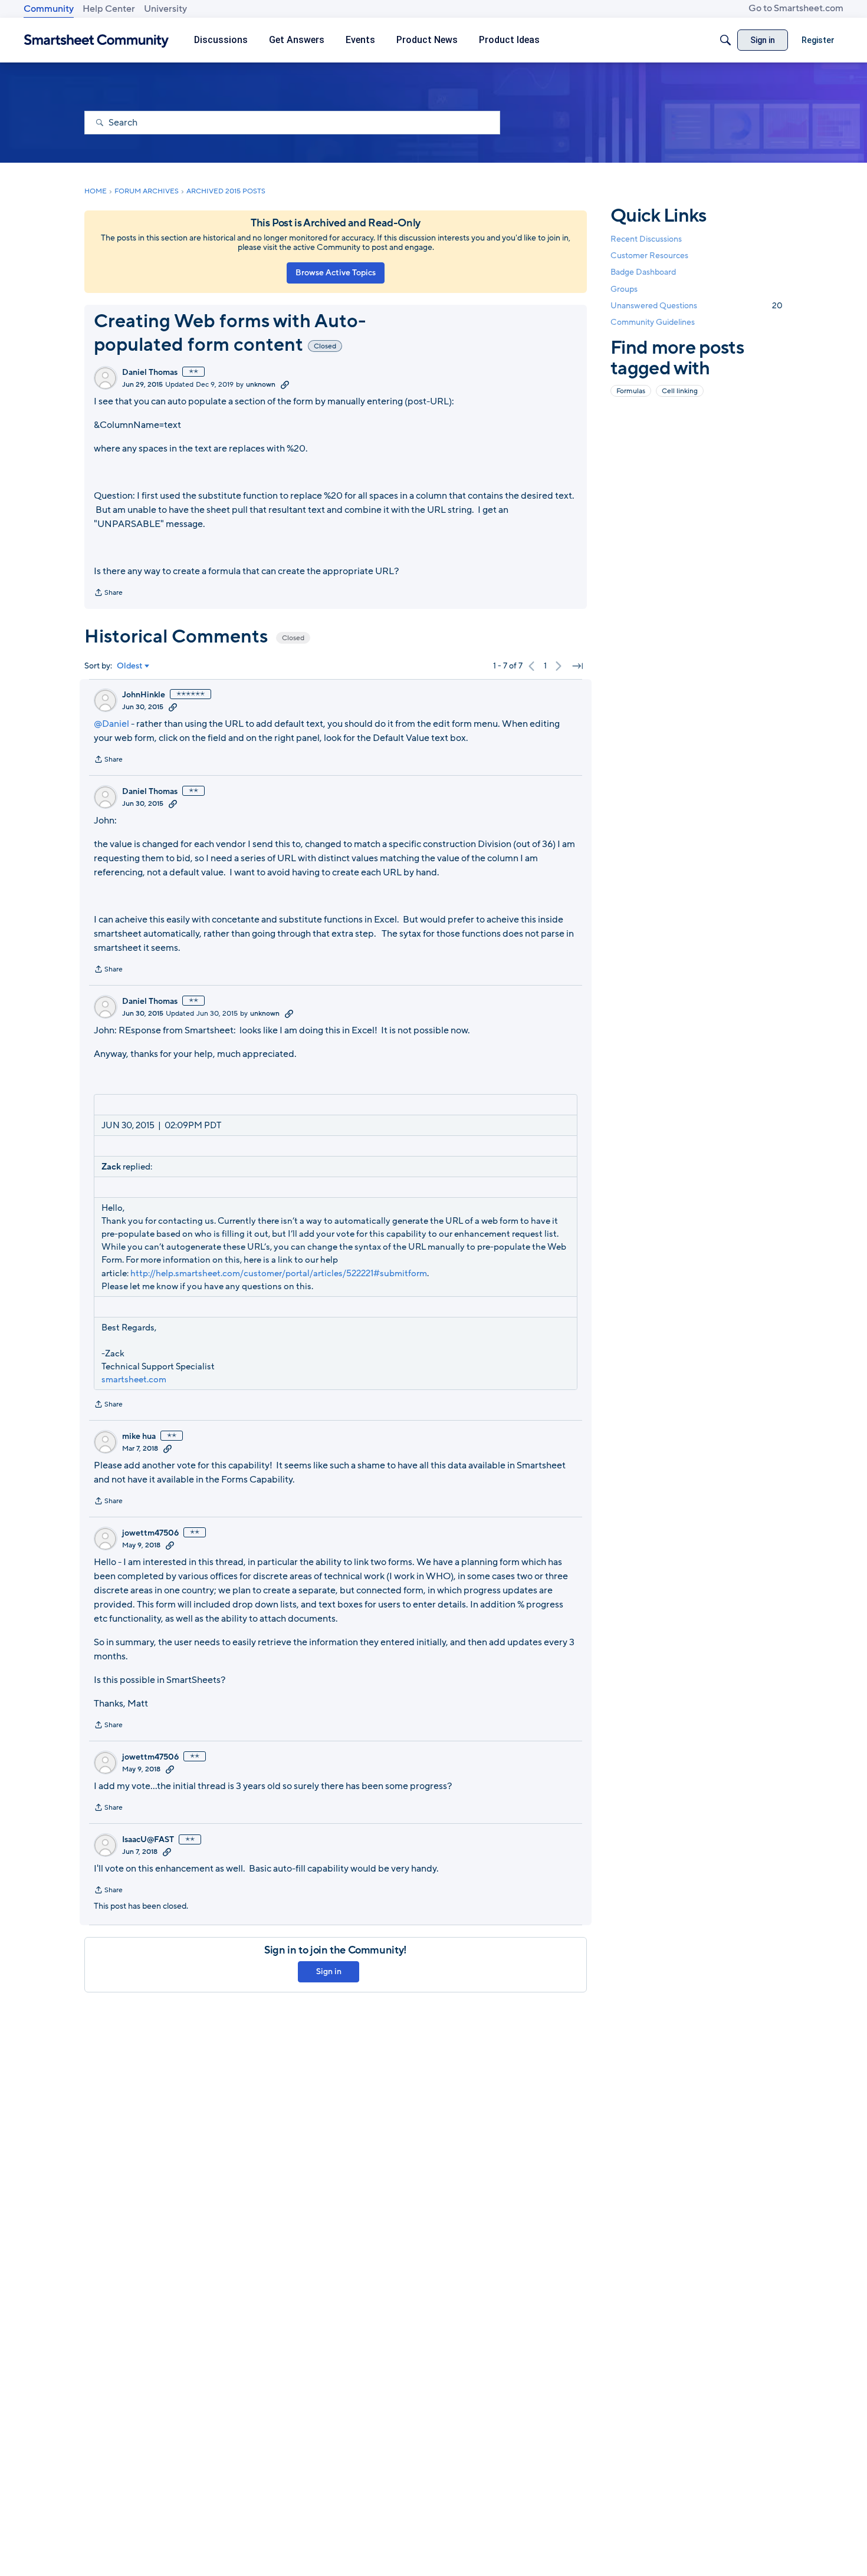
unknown (261, 384)
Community (49, 9)
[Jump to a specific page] (577, 666)
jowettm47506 (150, 1533)
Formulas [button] (631, 391)
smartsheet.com (134, 1379)
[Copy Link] (285, 384)
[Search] (725, 40)
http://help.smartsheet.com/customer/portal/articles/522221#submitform (279, 1273)
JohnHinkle (144, 695)
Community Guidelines (653, 322)
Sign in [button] (329, 1971)
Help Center (109, 9)
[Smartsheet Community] (96, 40)
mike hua (139, 1437)
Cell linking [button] (680, 391)
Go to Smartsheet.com (796, 8)
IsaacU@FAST (148, 1840)
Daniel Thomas (150, 373)
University (165, 9)
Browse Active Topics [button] (336, 273)
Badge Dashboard (643, 272)
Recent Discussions (646, 239)
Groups (624, 289)
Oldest (130, 666)
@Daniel (111, 724)
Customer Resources (649, 256)
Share (108, 594)
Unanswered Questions (697, 306)
